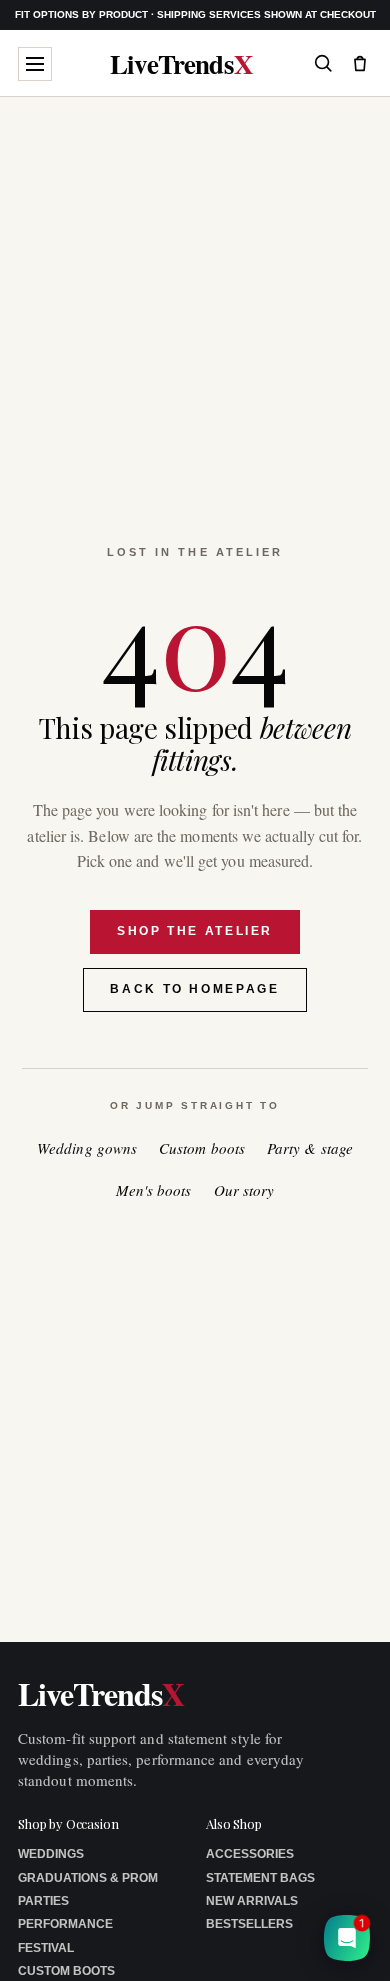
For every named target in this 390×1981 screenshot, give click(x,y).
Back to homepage (194, 989)
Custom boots (202, 1148)
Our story (244, 1190)
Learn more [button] (221, 1950)
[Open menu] (35, 64)
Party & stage (310, 1148)
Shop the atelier (195, 931)
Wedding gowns (87, 1148)
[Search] (323, 63)
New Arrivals (252, 1901)
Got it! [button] (331, 1941)
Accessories (250, 1854)
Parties (43, 1901)
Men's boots (154, 1190)
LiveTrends (181, 63)
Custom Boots (66, 1971)
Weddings (51, 1854)
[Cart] (360, 63)
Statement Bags (260, 1878)
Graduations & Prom (88, 1878)
